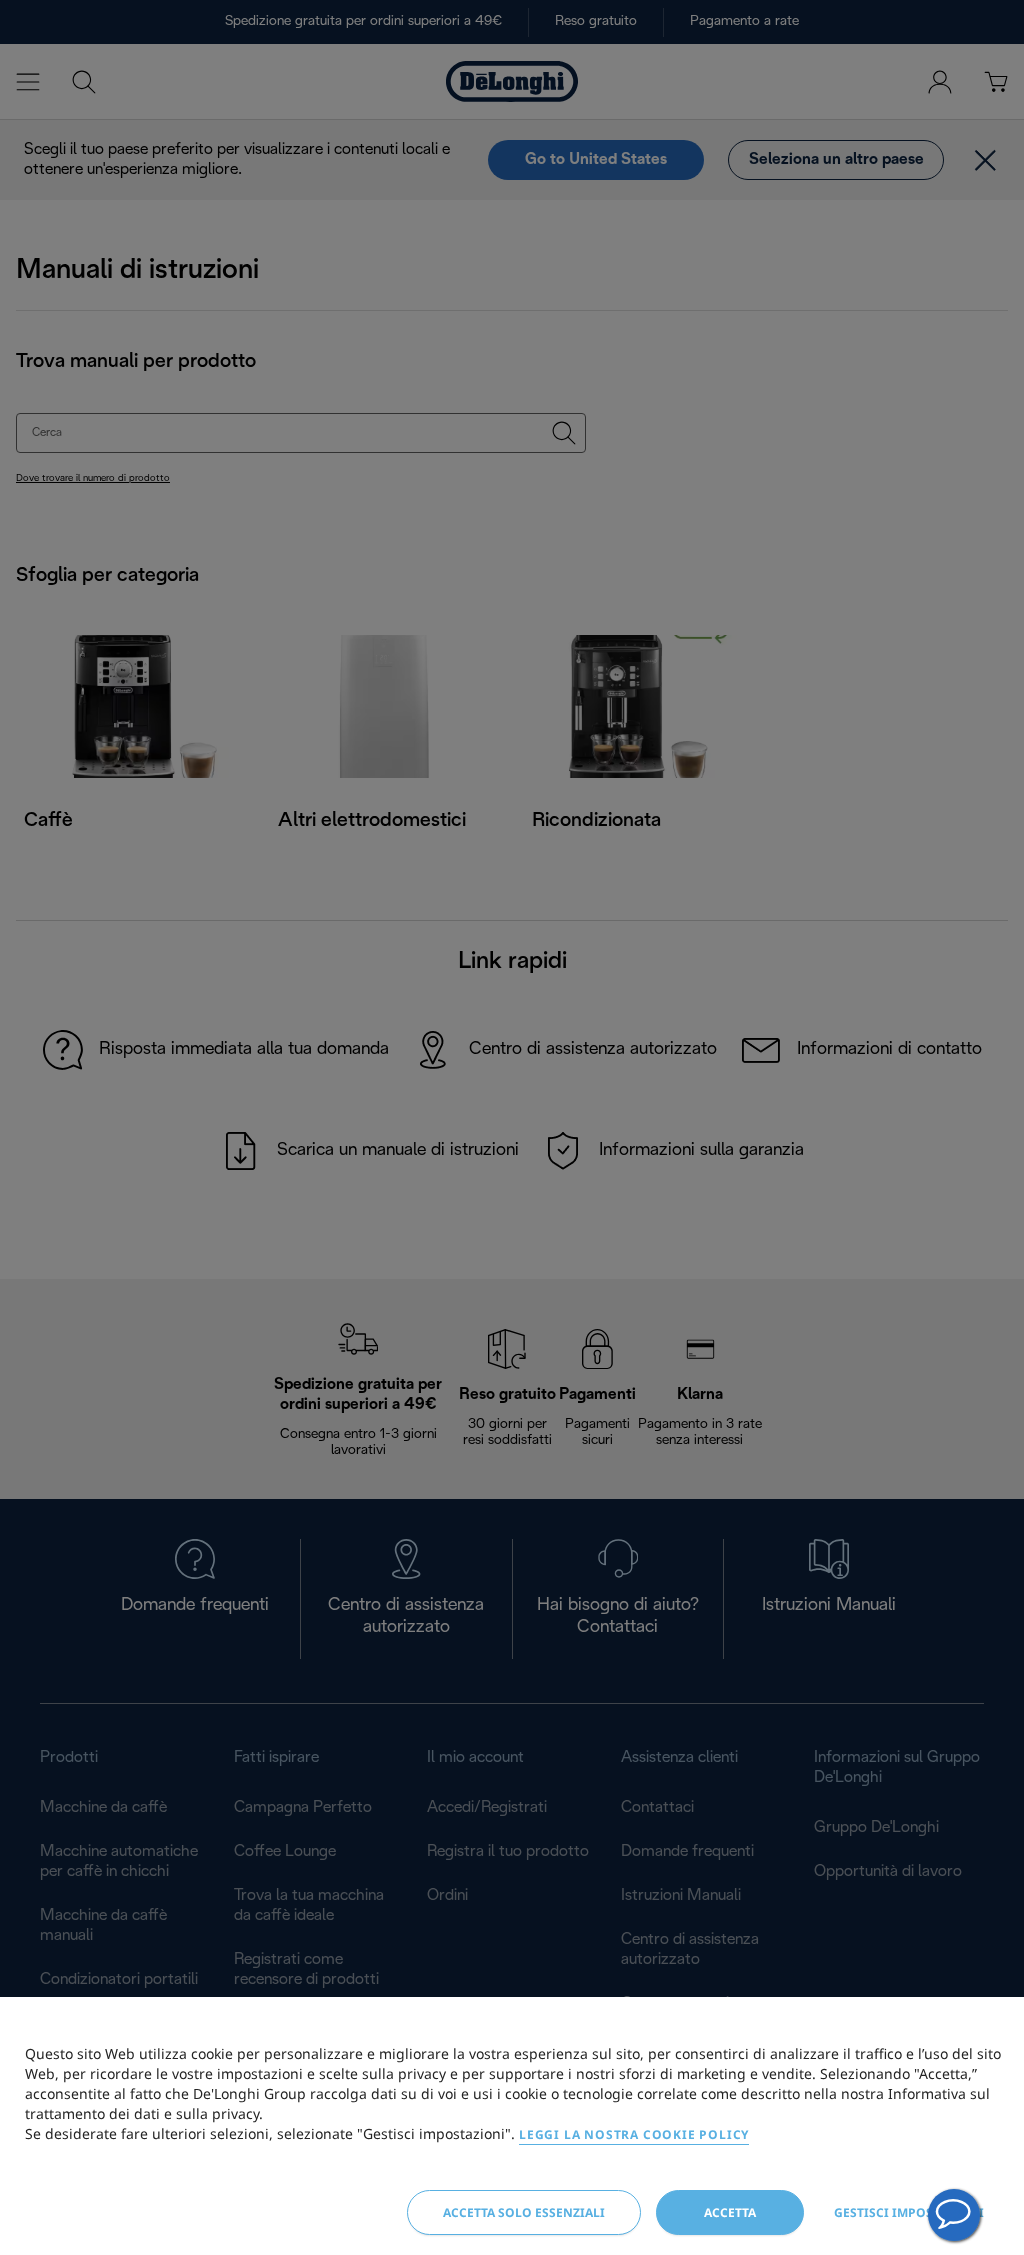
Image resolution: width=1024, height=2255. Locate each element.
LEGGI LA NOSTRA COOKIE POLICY (634, 2134)
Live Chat (954, 2215)
